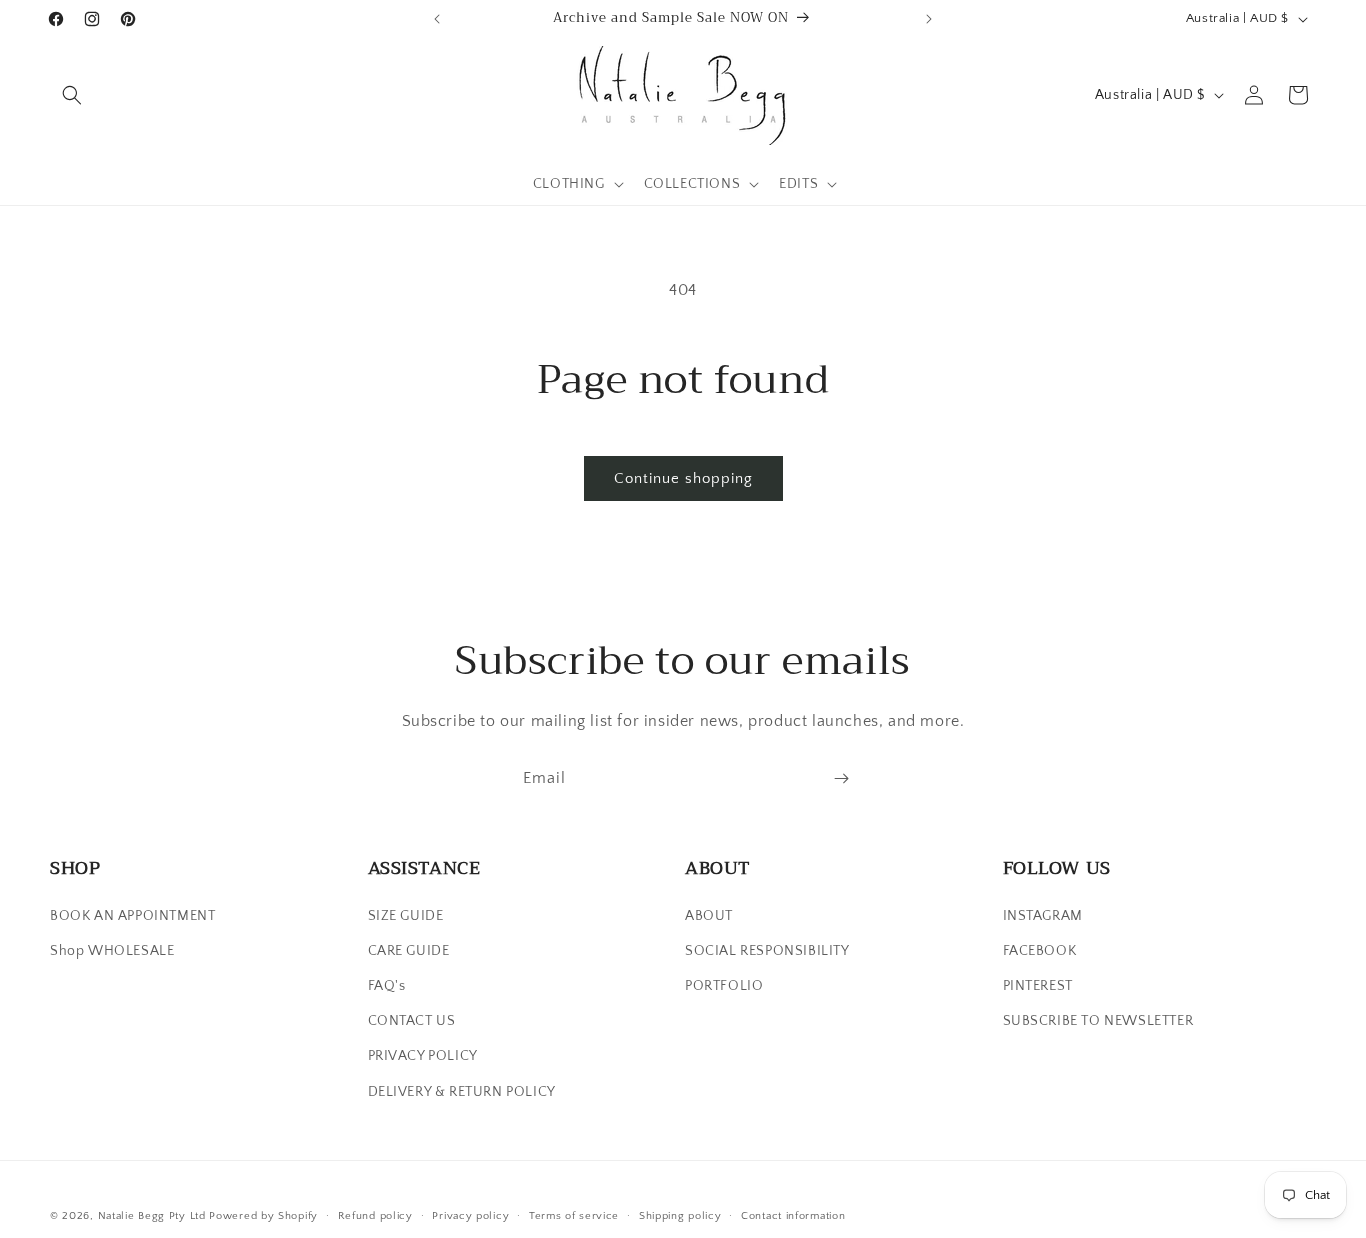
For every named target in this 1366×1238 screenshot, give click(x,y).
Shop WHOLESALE (112, 951)
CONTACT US (412, 1021)
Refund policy (375, 1216)
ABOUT (709, 916)
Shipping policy (680, 1216)
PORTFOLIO (724, 986)
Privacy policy (470, 1216)
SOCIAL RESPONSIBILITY (767, 951)
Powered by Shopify (263, 1216)
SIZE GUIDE (406, 916)
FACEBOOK (1040, 951)
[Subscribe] (841, 778)
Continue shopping (683, 478)
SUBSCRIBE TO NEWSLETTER (1098, 1021)
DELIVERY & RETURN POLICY (462, 1092)
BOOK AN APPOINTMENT (132, 916)
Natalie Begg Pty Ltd (152, 1216)
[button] (72, 95)
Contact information (793, 1216)
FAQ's (387, 986)
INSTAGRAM (1043, 916)
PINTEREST (1038, 986)
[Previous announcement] (437, 19)
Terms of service (574, 1216)
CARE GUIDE (409, 951)
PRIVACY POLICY (423, 1056)
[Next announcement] (929, 19)
